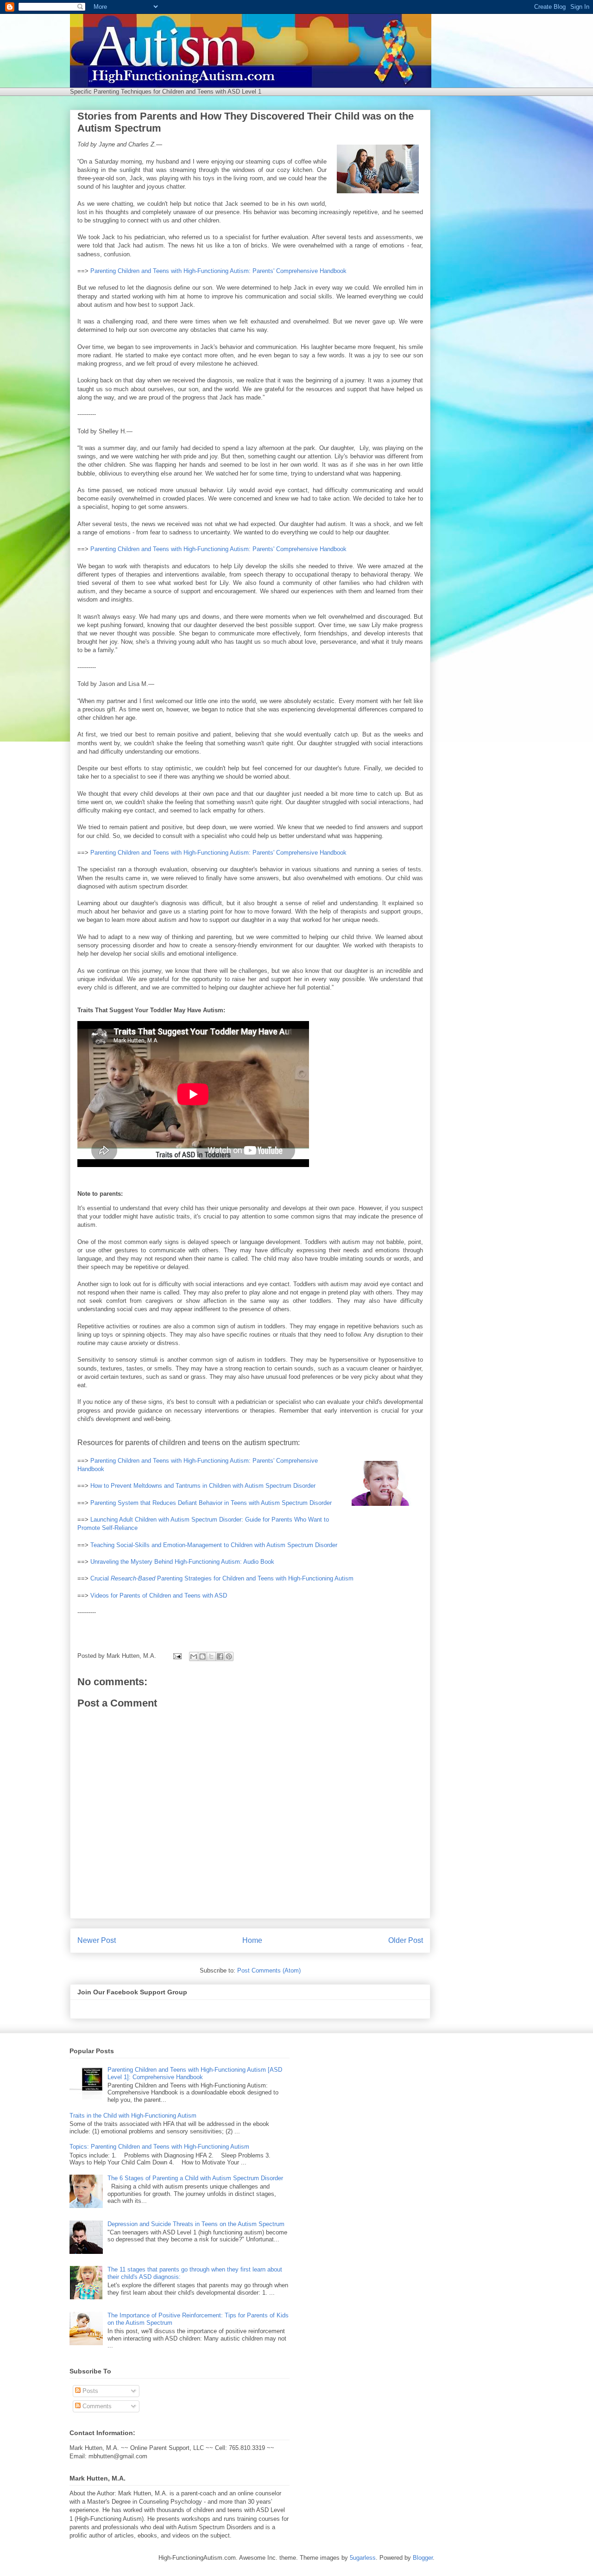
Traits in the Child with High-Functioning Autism (133, 2116)
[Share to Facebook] (220, 1656)
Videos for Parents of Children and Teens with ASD (159, 1596)
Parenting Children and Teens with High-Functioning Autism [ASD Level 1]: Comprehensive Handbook (195, 2073)
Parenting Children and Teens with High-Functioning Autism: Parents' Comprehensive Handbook (218, 271)
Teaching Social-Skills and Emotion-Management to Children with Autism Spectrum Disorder (214, 1545)
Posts (89, 2391)
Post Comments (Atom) (269, 1970)
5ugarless (363, 2558)
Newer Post (97, 1940)
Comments (96, 2406)
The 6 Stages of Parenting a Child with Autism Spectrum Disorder (195, 2178)
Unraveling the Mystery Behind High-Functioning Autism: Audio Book (182, 1562)
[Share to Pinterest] (229, 1656)
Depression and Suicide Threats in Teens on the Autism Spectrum (196, 2224)
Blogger (423, 2558)
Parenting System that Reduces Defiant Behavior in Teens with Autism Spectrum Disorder (211, 1503)
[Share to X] (211, 1656)
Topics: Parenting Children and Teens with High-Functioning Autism (159, 2147)
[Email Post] (177, 1656)
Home (252, 1940)
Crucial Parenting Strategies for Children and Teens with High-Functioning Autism (222, 1578)
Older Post (406, 1940)
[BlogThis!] (202, 1656)
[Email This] (194, 1656)
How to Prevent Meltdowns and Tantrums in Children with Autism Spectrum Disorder (203, 1486)
